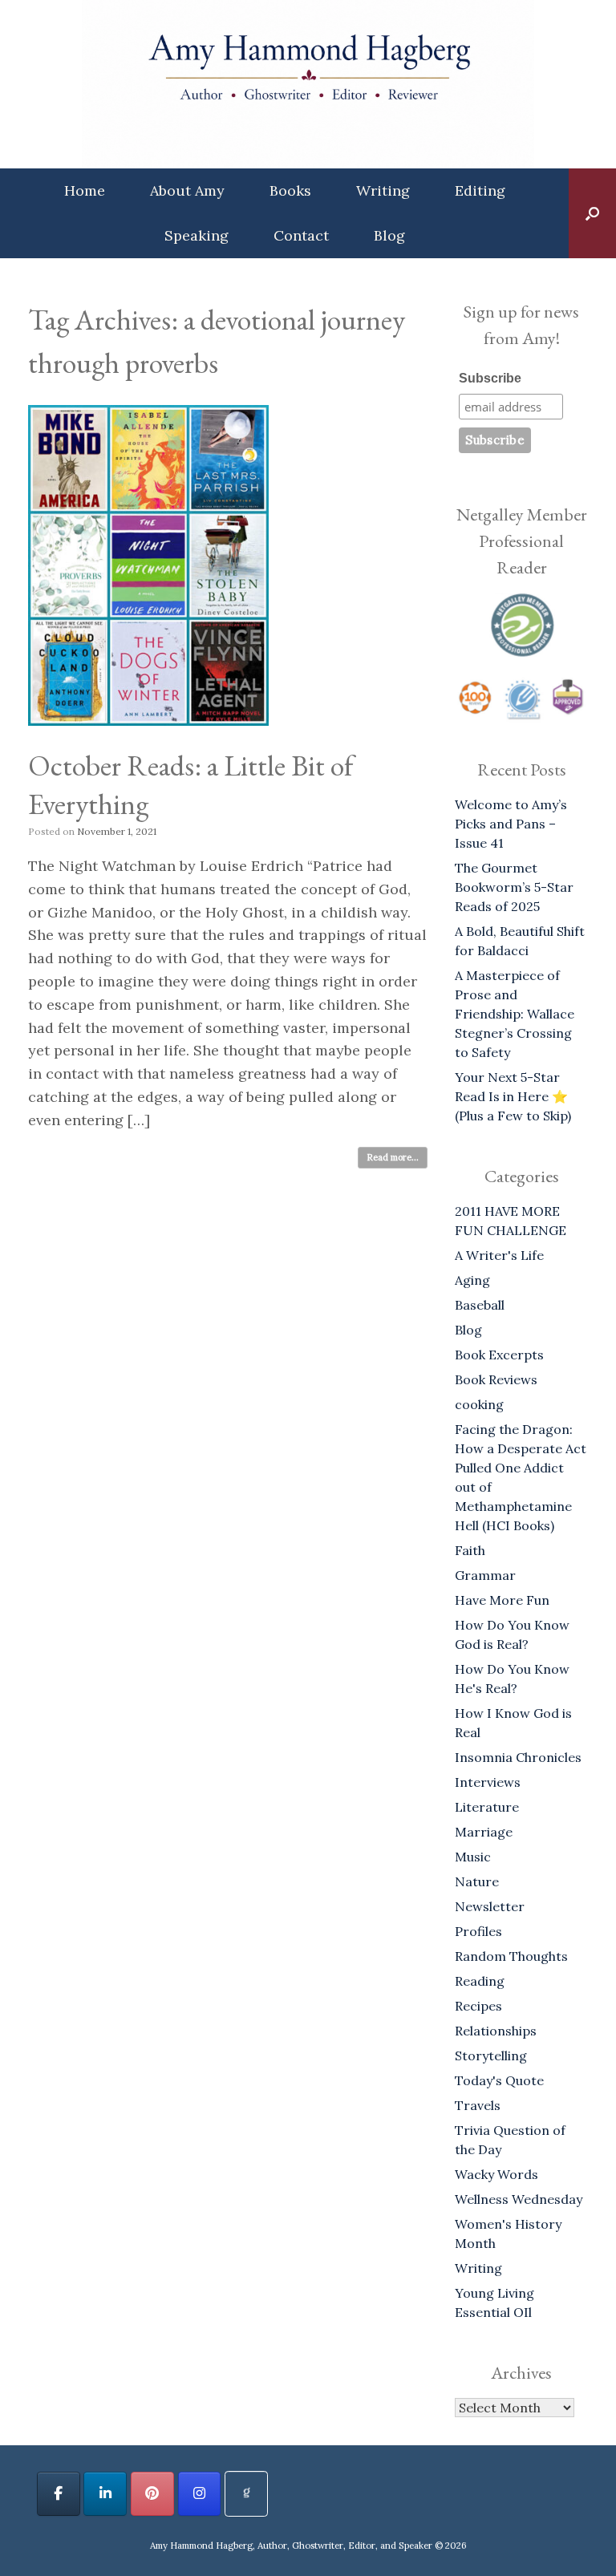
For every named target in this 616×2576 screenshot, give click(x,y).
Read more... (393, 1157)
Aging (472, 1280)
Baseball (480, 1305)
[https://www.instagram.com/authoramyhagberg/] (200, 2494)
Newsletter (490, 1906)
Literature (487, 1807)
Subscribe (490, 378)
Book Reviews (496, 1379)
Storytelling (491, 2056)
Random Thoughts (511, 1956)
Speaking (197, 235)
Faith (470, 1550)
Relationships (496, 2031)
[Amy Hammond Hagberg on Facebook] (59, 2494)
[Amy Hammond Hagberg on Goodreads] (246, 2494)
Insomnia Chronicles (518, 1757)
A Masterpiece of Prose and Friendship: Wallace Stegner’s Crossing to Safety (515, 1014)
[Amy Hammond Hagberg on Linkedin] (105, 2494)
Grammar (485, 1575)
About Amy (187, 190)
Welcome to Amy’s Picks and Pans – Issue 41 (511, 824)
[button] (592, 213)
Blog (389, 235)
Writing (383, 190)
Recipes (478, 2006)
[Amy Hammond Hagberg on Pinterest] (152, 2494)
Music (473, 1857)
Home (85, 190)
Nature (477, 1881)
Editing (480, 190)
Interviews (488, 1782)
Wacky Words (496, 2174)
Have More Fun (502, 1600)
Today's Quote (499, 2080)
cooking (479, 1404)
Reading (480, 1981)
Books (290, 190)
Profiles (478, 1931)
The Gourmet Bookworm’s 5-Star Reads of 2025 (514, 887)
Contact (301, 235)
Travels (478, 2105)
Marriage (484, 1832)
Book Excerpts (499, 1355)
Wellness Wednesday (519, 2199)
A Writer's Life (499, 1255)
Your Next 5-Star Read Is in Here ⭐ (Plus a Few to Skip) (513, 1096)
